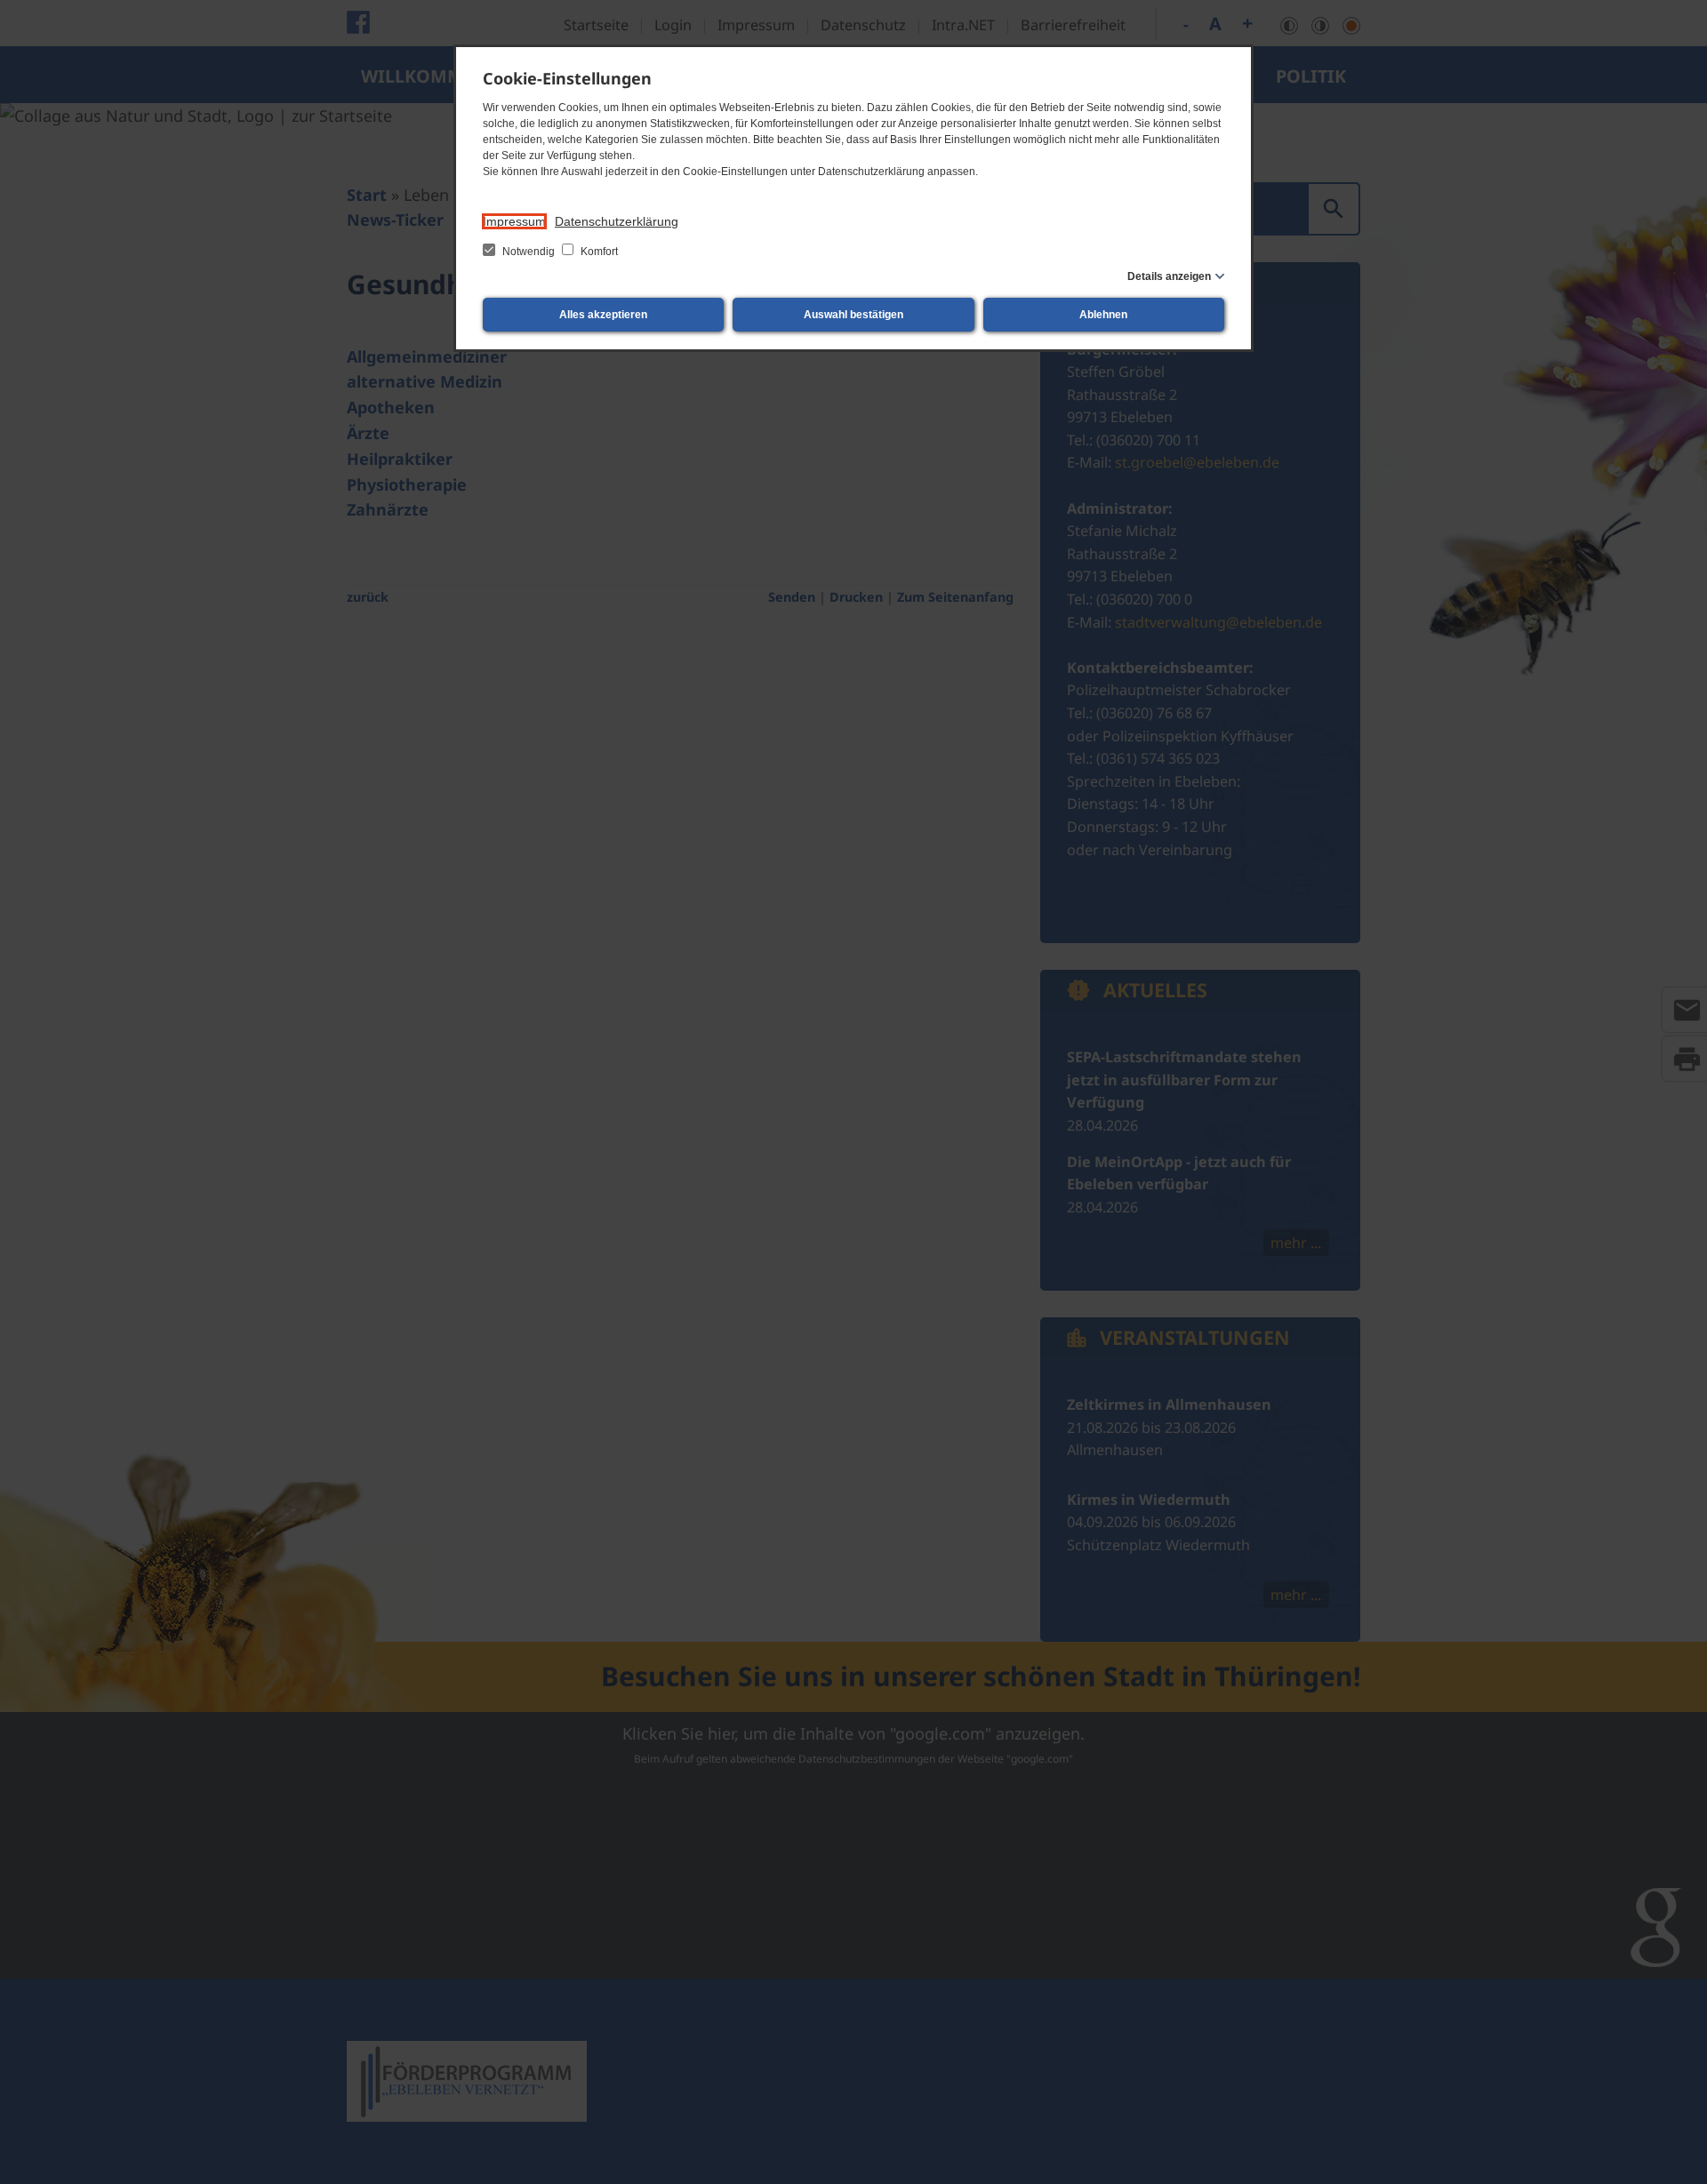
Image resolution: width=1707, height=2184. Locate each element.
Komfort (598, 252)
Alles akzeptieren (603, 315)
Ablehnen (1103, 315)
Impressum (514, 221)
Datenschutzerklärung (617, 221)
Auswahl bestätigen (853, 315)
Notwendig (529, 252)
